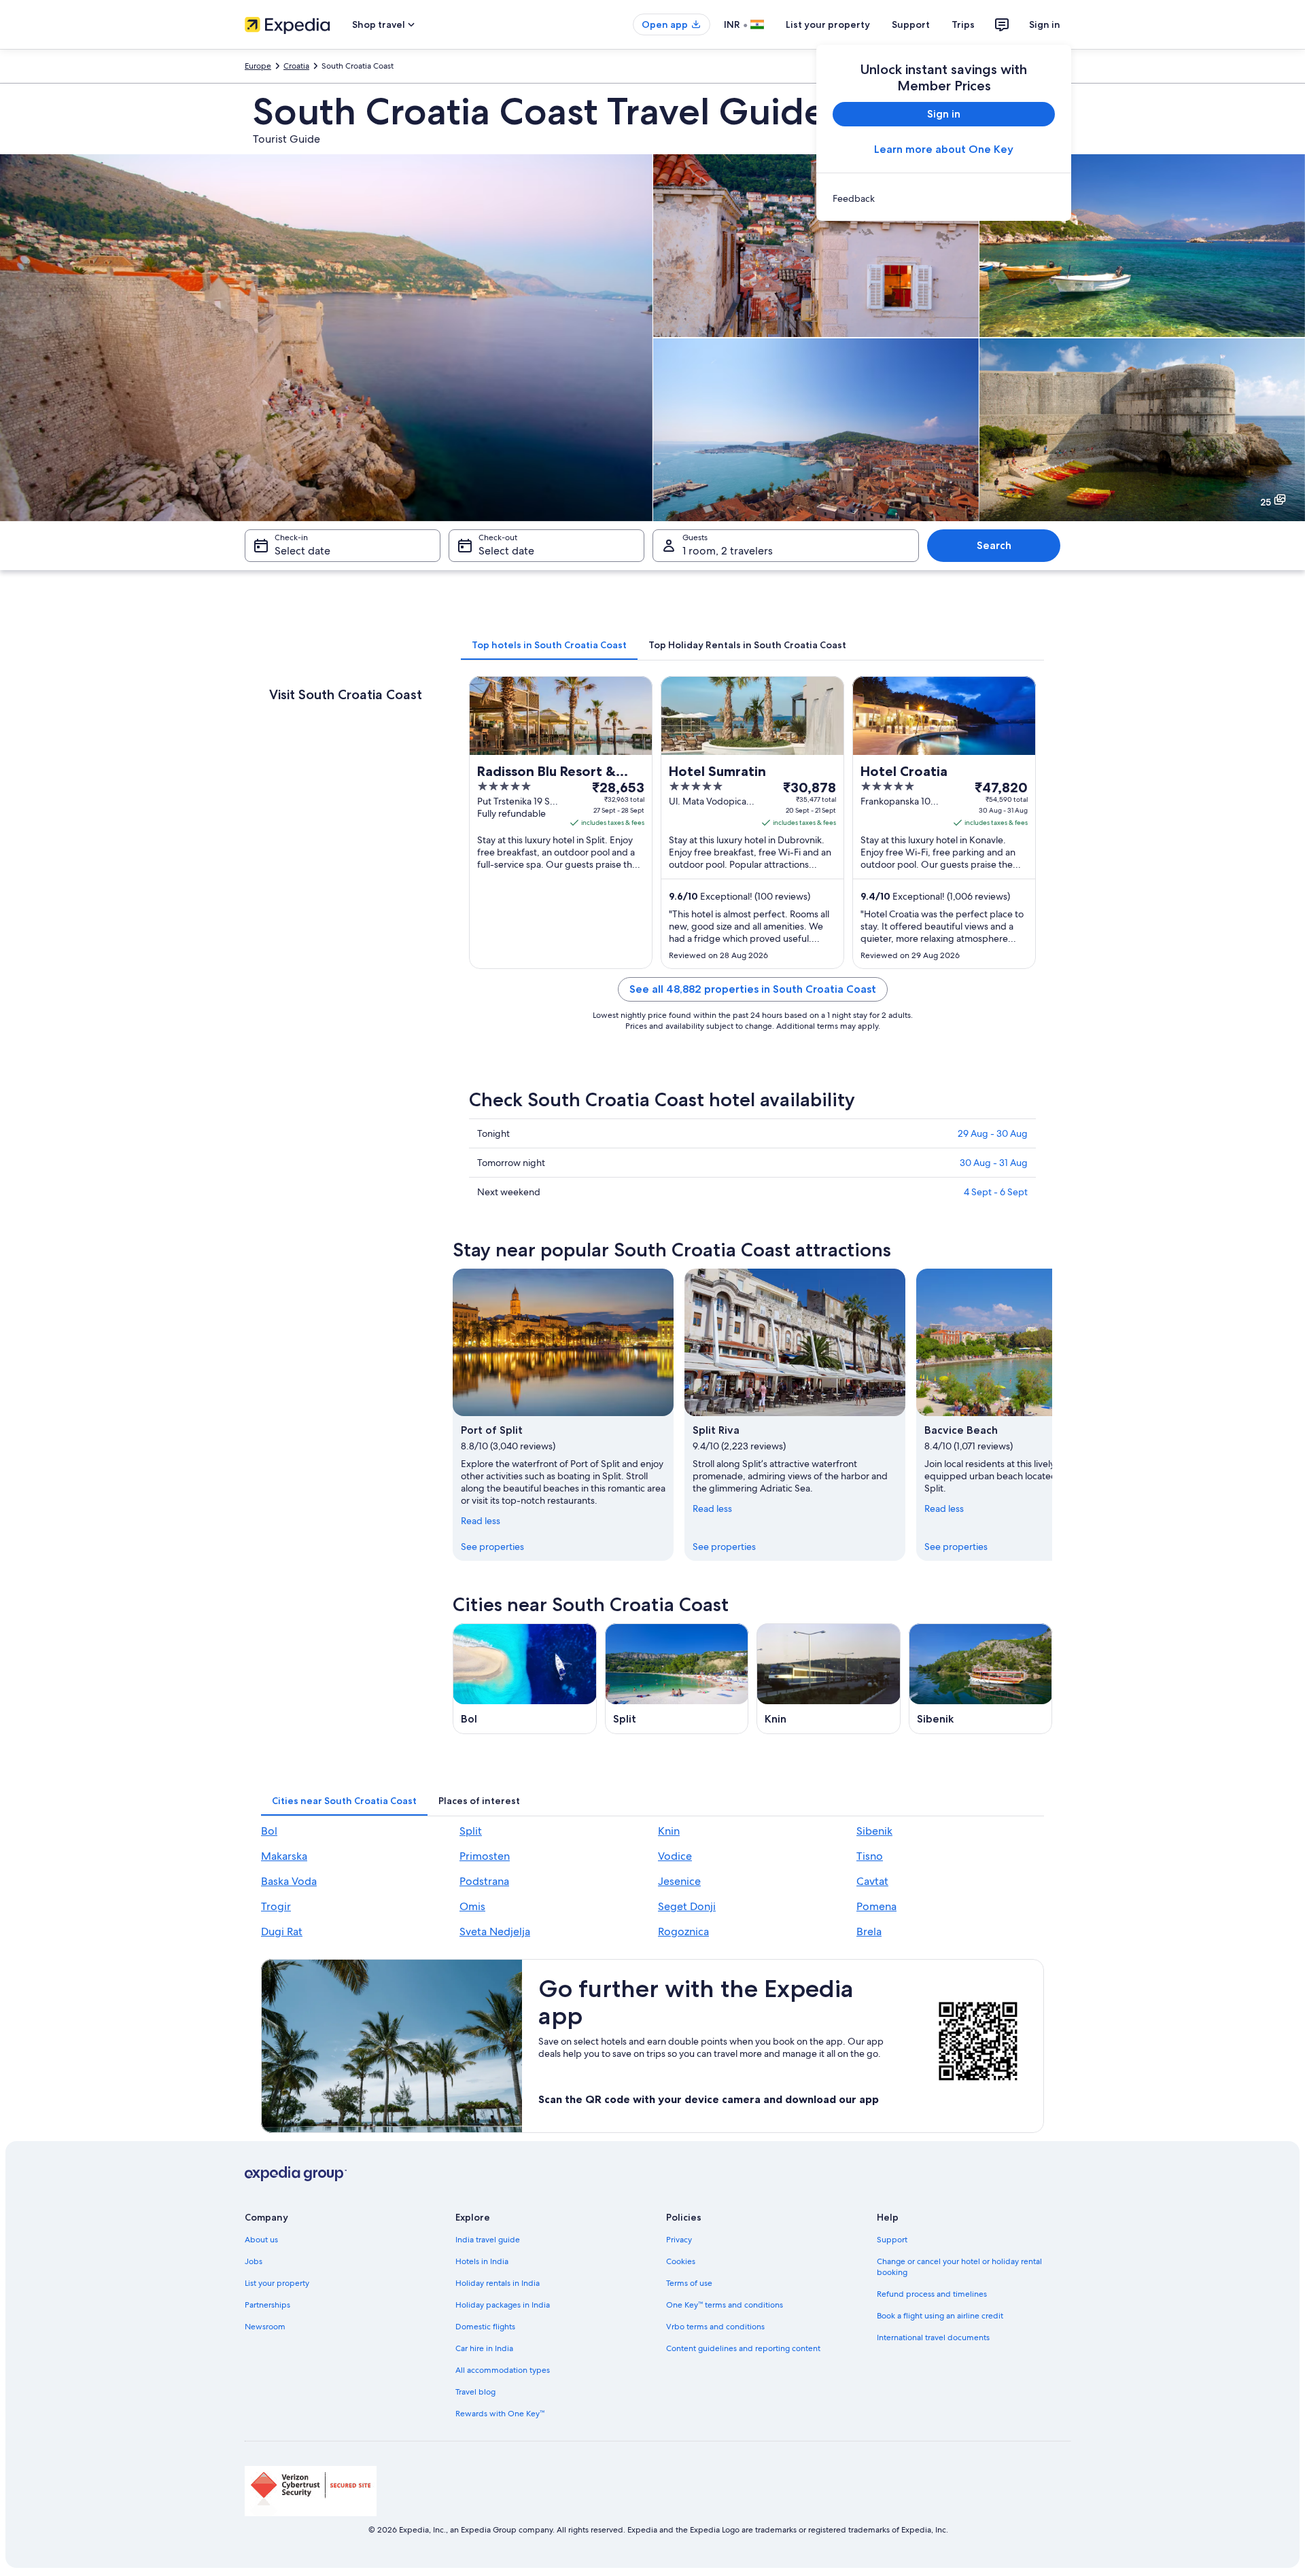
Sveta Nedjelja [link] (495, 1931)
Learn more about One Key (944, 149)
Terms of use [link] (689, 2283)
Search (994, 545)
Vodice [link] (675, 1856)
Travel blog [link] (475, 2392)
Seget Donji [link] (687, 1906)
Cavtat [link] (872, 1881)
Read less (481, 1521)
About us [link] (261, 2240)
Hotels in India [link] (482, 2261)
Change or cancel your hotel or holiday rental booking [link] (959, 2267)
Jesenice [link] (679, 1881)
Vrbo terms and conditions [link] (715, 2327)
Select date (302, 551)
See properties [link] (492, 1547)
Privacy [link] (679, 2240)
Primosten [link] (485, 1856)
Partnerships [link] (267, 2305)
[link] (944, 198)
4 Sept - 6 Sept (996, 1192)
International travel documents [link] (933, 2337)
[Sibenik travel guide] (981, 1679)
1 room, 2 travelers (728, 551)
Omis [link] (472, 1906)
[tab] (549, 645)
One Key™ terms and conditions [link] (725, 2305)
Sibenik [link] (874, 1831)
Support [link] (892, 2240)
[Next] (1052, 1415)
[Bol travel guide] (525, 1679)
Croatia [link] (296, 66)
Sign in (1045, 24)
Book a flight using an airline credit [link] (940, 2316)
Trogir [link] (276, 1906)
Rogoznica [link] (683, 1931)
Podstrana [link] (484, 1881)
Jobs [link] (254, 2261)
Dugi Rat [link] (282, 1931)
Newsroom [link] (265, 2327)
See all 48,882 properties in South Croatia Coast (753, 989)
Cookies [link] (681, 2261)
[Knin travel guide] (829, 1679)
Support (911, 24)
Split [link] (471, 1831)
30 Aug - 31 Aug (994, 1163)
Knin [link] (669, 1831)
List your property (828, 24)
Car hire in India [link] (484, 2348)
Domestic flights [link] (485, 2327)
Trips (963, 24)
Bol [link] (269, 1831)
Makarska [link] (284, 1856)
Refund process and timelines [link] (932, 2294)
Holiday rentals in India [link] (498, 2283)
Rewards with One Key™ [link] (500, 2414)
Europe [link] (258, 66)
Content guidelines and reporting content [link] (743, 2348)
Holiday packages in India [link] (503, 2305)
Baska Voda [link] (289, 1881)
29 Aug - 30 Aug (993, 1133)
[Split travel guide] (677, 1679)
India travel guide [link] (488, 2240)
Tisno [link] (870, 1856)
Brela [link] (869, 1931)
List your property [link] (277, 2283)
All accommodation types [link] (503, 2370)
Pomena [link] (876, 1906)
